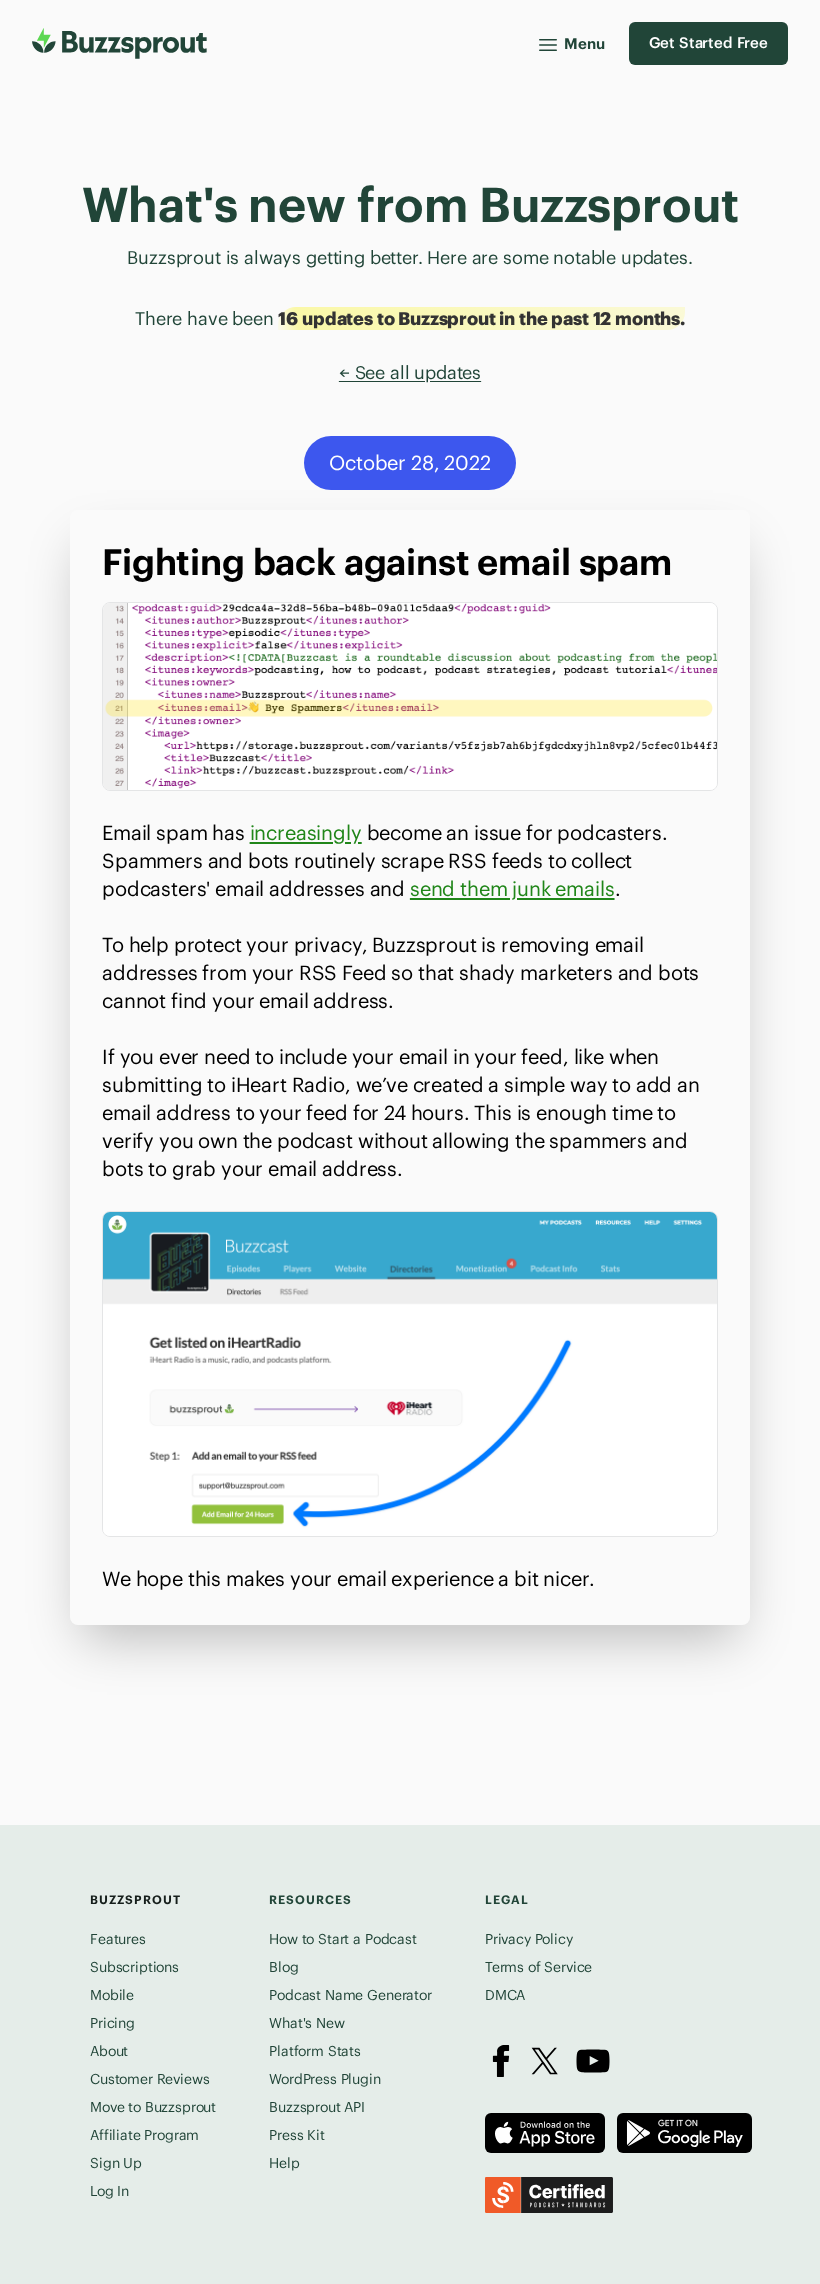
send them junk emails (512, 888)
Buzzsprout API (317, 2107)
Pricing (112, 2023)
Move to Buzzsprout (153, 2107)
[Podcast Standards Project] (549, 2195)
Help (284, 2163)
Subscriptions (134, 1967)
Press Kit (297, 2135)
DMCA (505, 1995)
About (109, 2051)
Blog (283, 1967)
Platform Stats (315, 2051)
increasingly (306, 832)
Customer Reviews (149, 2079)
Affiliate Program (144, 2135)
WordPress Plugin (324, 2079)
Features (118, 1939)
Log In (109, 2191)
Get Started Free (708, 42)
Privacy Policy (529, 1939)
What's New (306, 2023)
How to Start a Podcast (342, 1939)
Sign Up (116, 2163)
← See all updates (410, 372)
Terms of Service (538, 1967)
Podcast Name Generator (350, 1995)
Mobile (112, 1995)
